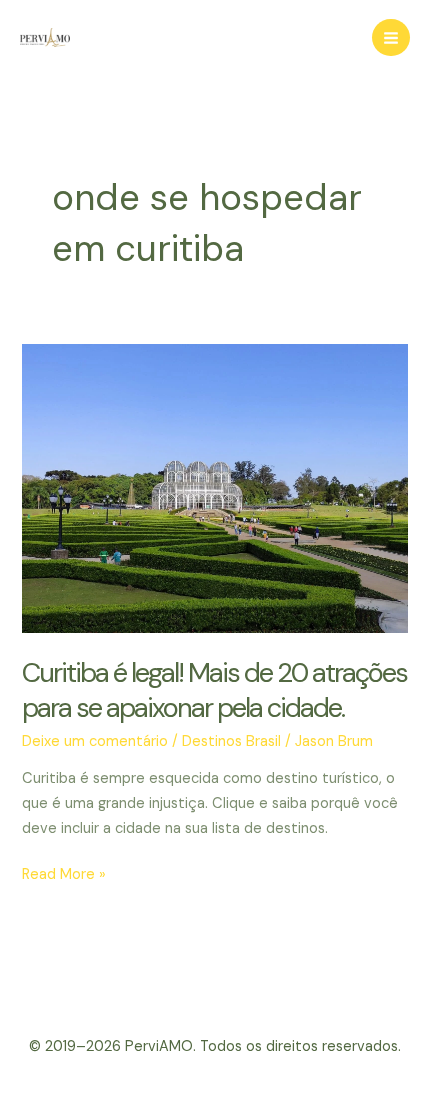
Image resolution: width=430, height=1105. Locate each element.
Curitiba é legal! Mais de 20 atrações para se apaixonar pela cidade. (214, 690)
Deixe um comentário (95, 741)
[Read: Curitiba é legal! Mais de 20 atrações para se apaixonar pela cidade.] (214, 487)
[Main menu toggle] (391, 38)
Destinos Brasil (231, 741)
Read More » (64, 876)
